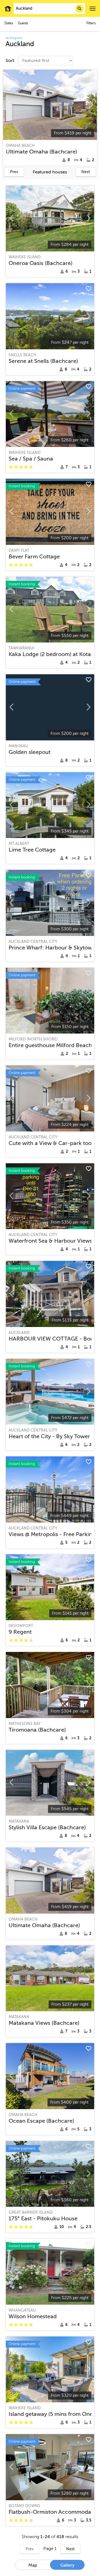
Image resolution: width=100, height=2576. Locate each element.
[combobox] (49, 9)
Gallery (67, 2565)
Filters (91, 23)
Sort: (11, 61)
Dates (9, 23)
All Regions (14, 38)
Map (33, 2565)
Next (86, 172)
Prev (14, 172)
